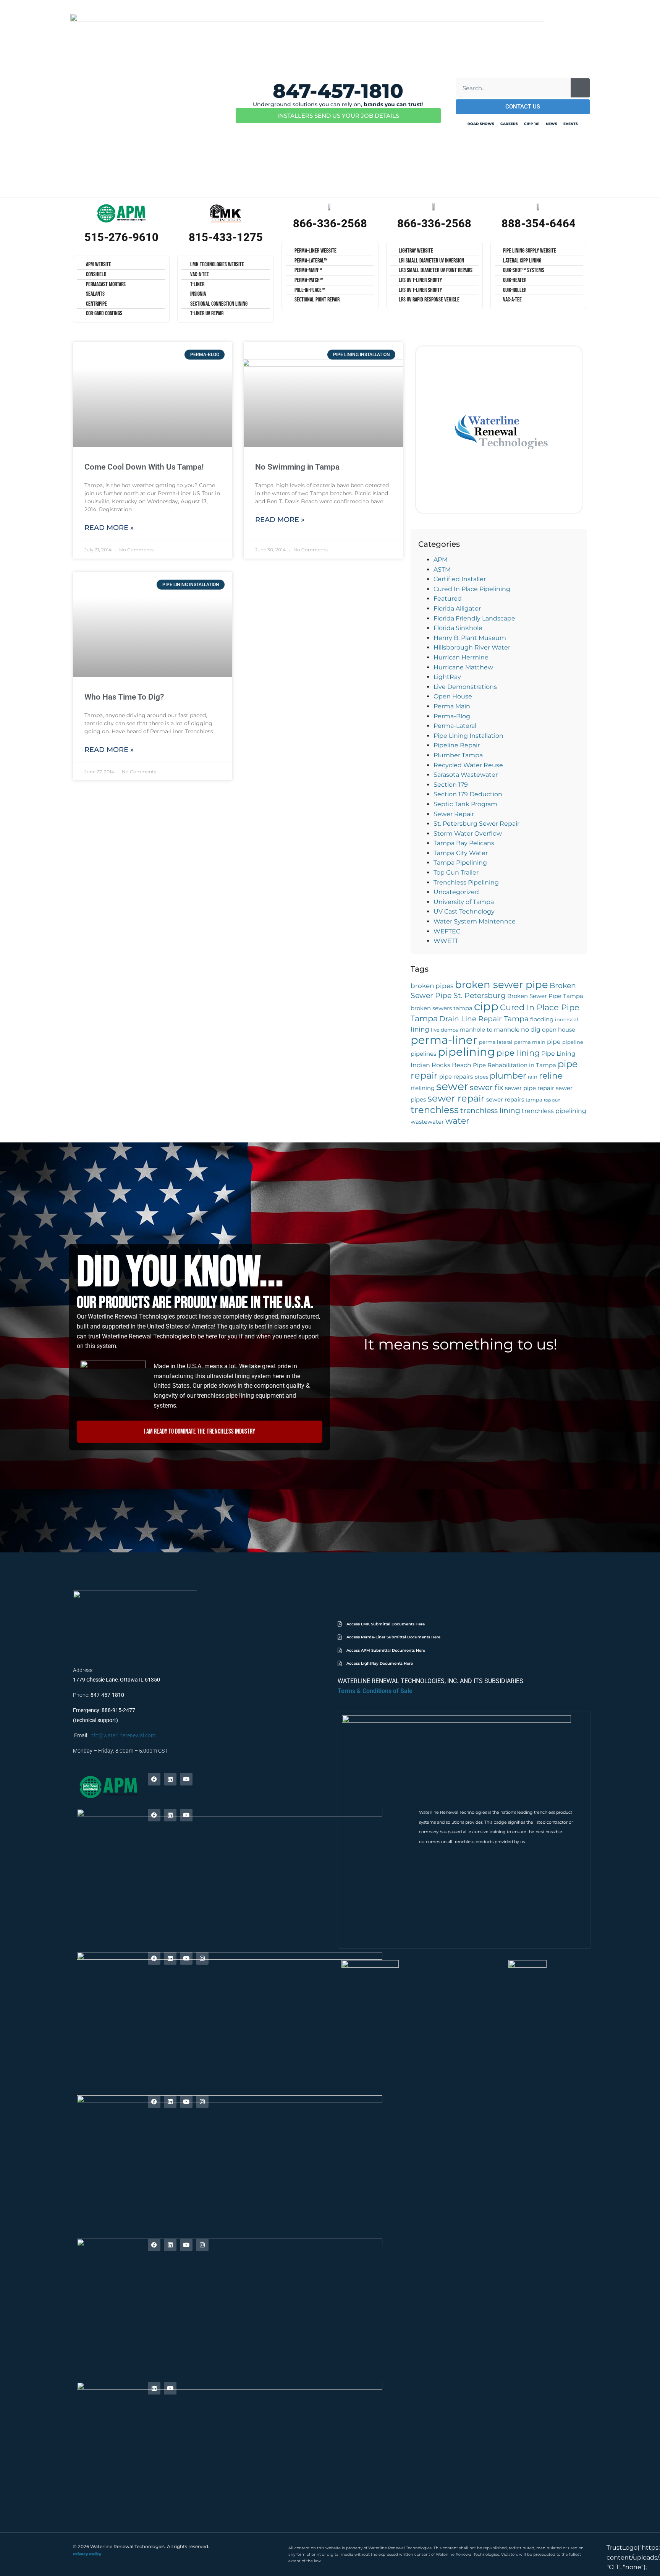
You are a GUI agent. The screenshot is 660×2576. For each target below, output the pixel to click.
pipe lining (518, 1053)
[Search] (580, 88)
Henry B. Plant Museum (470, 638)
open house (559, 1030)
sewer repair (456, 1098)
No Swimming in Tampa (297, 467)
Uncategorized (456, 892)
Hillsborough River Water (472, 647)
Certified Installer (460, 579)
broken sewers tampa (442, 1008)
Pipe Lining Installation (468, 736)
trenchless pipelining (554, 1111)
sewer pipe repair (530, 1088)
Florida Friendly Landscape (474, 618)
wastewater (427, 1122)
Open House (453, 696)
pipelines (423, 1054)
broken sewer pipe (501, 984)
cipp (486, 1006)
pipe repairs (456, 1077)
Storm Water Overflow (468, 834)
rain (533, 1077)
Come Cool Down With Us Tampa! (144, 467)
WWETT (446, 941)
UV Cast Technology (464, 911)
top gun (552, 1100)
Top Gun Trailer (456, 872)
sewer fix (487, 1087)
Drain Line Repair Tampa (484, 1019)
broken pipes (432, 986)
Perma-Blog (452, 716)
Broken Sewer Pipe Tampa (545, 996)
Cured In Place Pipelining (472, 589)
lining (420, 1029)
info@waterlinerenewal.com (122, 1735)
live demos (444, 1030)
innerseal (567, 1020)
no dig (531, 1029)
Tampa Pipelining (460, 863)
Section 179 (451, 785)
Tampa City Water (461, 853)
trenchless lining (490, 1111)
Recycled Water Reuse (468, 765)
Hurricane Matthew (463, 667)
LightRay (447, 677)
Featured (448, 599)
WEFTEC (447, 931)
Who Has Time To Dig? (124, 697)
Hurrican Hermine (461, 657)
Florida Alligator (457, 608)
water (457, 1121)
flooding (542, 1019)
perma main (530, 1042)
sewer (452, 1086)
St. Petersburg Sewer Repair (476, 824)
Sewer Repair (454, 814)
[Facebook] (154, 1779)
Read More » (109, 528)
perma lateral (496, 1042)
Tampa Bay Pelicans (464, 843)
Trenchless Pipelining (466, 882)
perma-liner (444, 1040)
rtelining (423, 1088)
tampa (534, 1100)
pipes (481, 1077)
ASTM (442, 569)
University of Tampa (464, 902)
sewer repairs (505, 1100)
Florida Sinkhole (458, 628)
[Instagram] (202, 1958)
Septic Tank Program (465, 804)
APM (441, 560)
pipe (554, 1042)
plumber (508, 1076)
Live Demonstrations (465, 687)
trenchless (435, 1110)
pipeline (573, 1042)
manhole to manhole (489, 1030)
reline (551, 1076)
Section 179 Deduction (468, 794)
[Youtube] (186, 1779)
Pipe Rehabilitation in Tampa (514, 1065)
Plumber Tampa (458, 755)
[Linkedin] (170, 1779)
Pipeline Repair (457, 745)
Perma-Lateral (455, 726)
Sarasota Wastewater (466, 775)
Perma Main (452, 706)
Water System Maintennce (475, 921)
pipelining (466, 1052)
